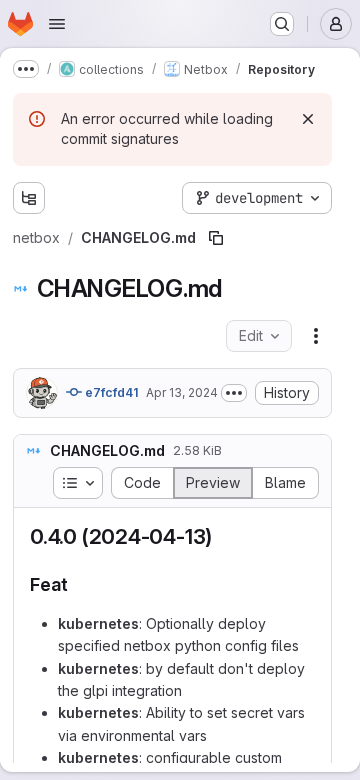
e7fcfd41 (110, 392)
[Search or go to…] (282, 24)
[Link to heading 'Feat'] (78, 584)
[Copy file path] (216, 238)
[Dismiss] (308, 119)
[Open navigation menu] (57, 24)
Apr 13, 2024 (182, 392)
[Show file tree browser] (29, 198)
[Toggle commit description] (234, 393)
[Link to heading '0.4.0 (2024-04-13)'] (223, 536)
